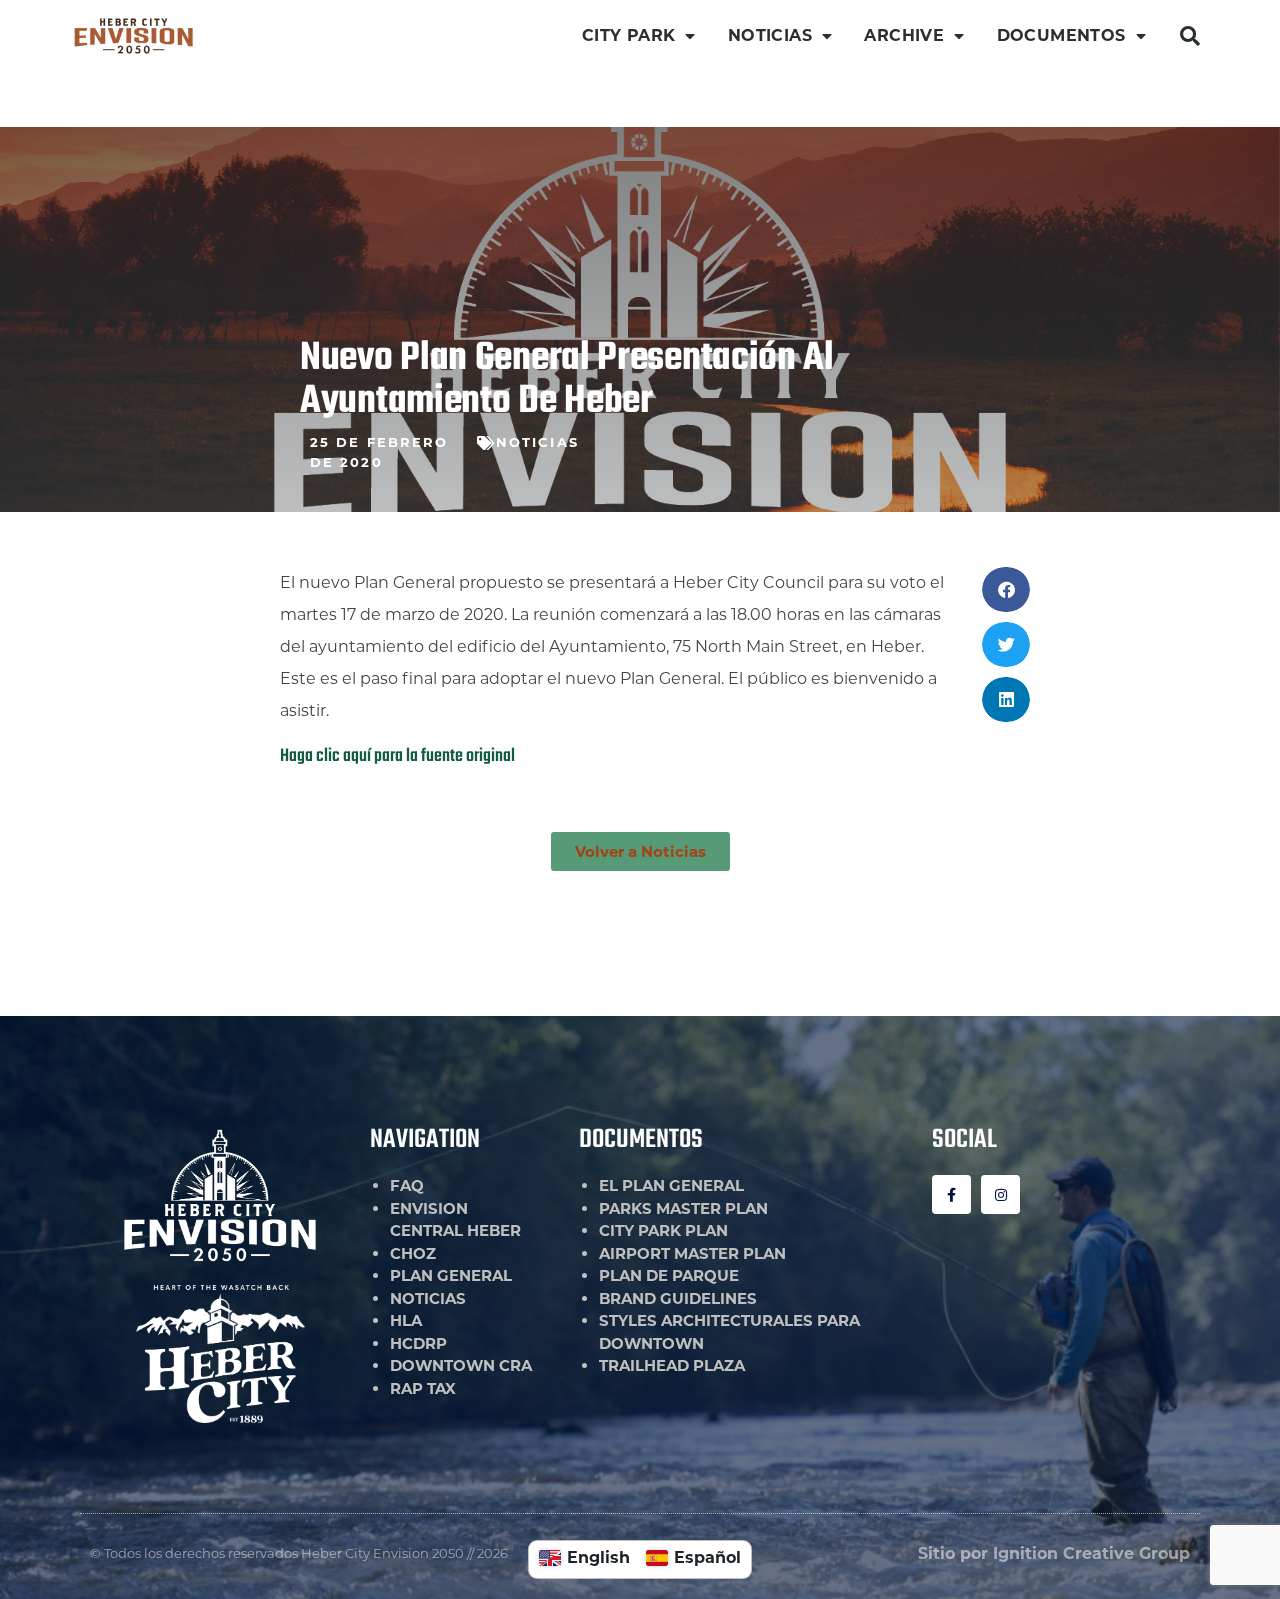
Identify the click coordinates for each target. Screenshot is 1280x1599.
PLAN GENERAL (451, 1275)
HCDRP (418, 1343)
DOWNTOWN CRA (461, 1365)
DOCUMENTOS (1061, 35)
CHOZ (413, 1253)
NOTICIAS (770, 35)
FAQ (407, 1185)
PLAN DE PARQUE (669, 1275)
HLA (406, 1320)
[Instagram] (1000, 1194)
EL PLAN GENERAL (671, 1185)
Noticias (537, 442)
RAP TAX (423, 1388)
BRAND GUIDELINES (678, 1298)
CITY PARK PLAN (663, 1230)
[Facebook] (951, 1194)
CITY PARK (629, 35)
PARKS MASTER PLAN (683, 1208)
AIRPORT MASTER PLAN (692, 1253)
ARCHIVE (904, 35)
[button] (1190, 36)
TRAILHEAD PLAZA (672, 1365)
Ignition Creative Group (1091, 1553)
